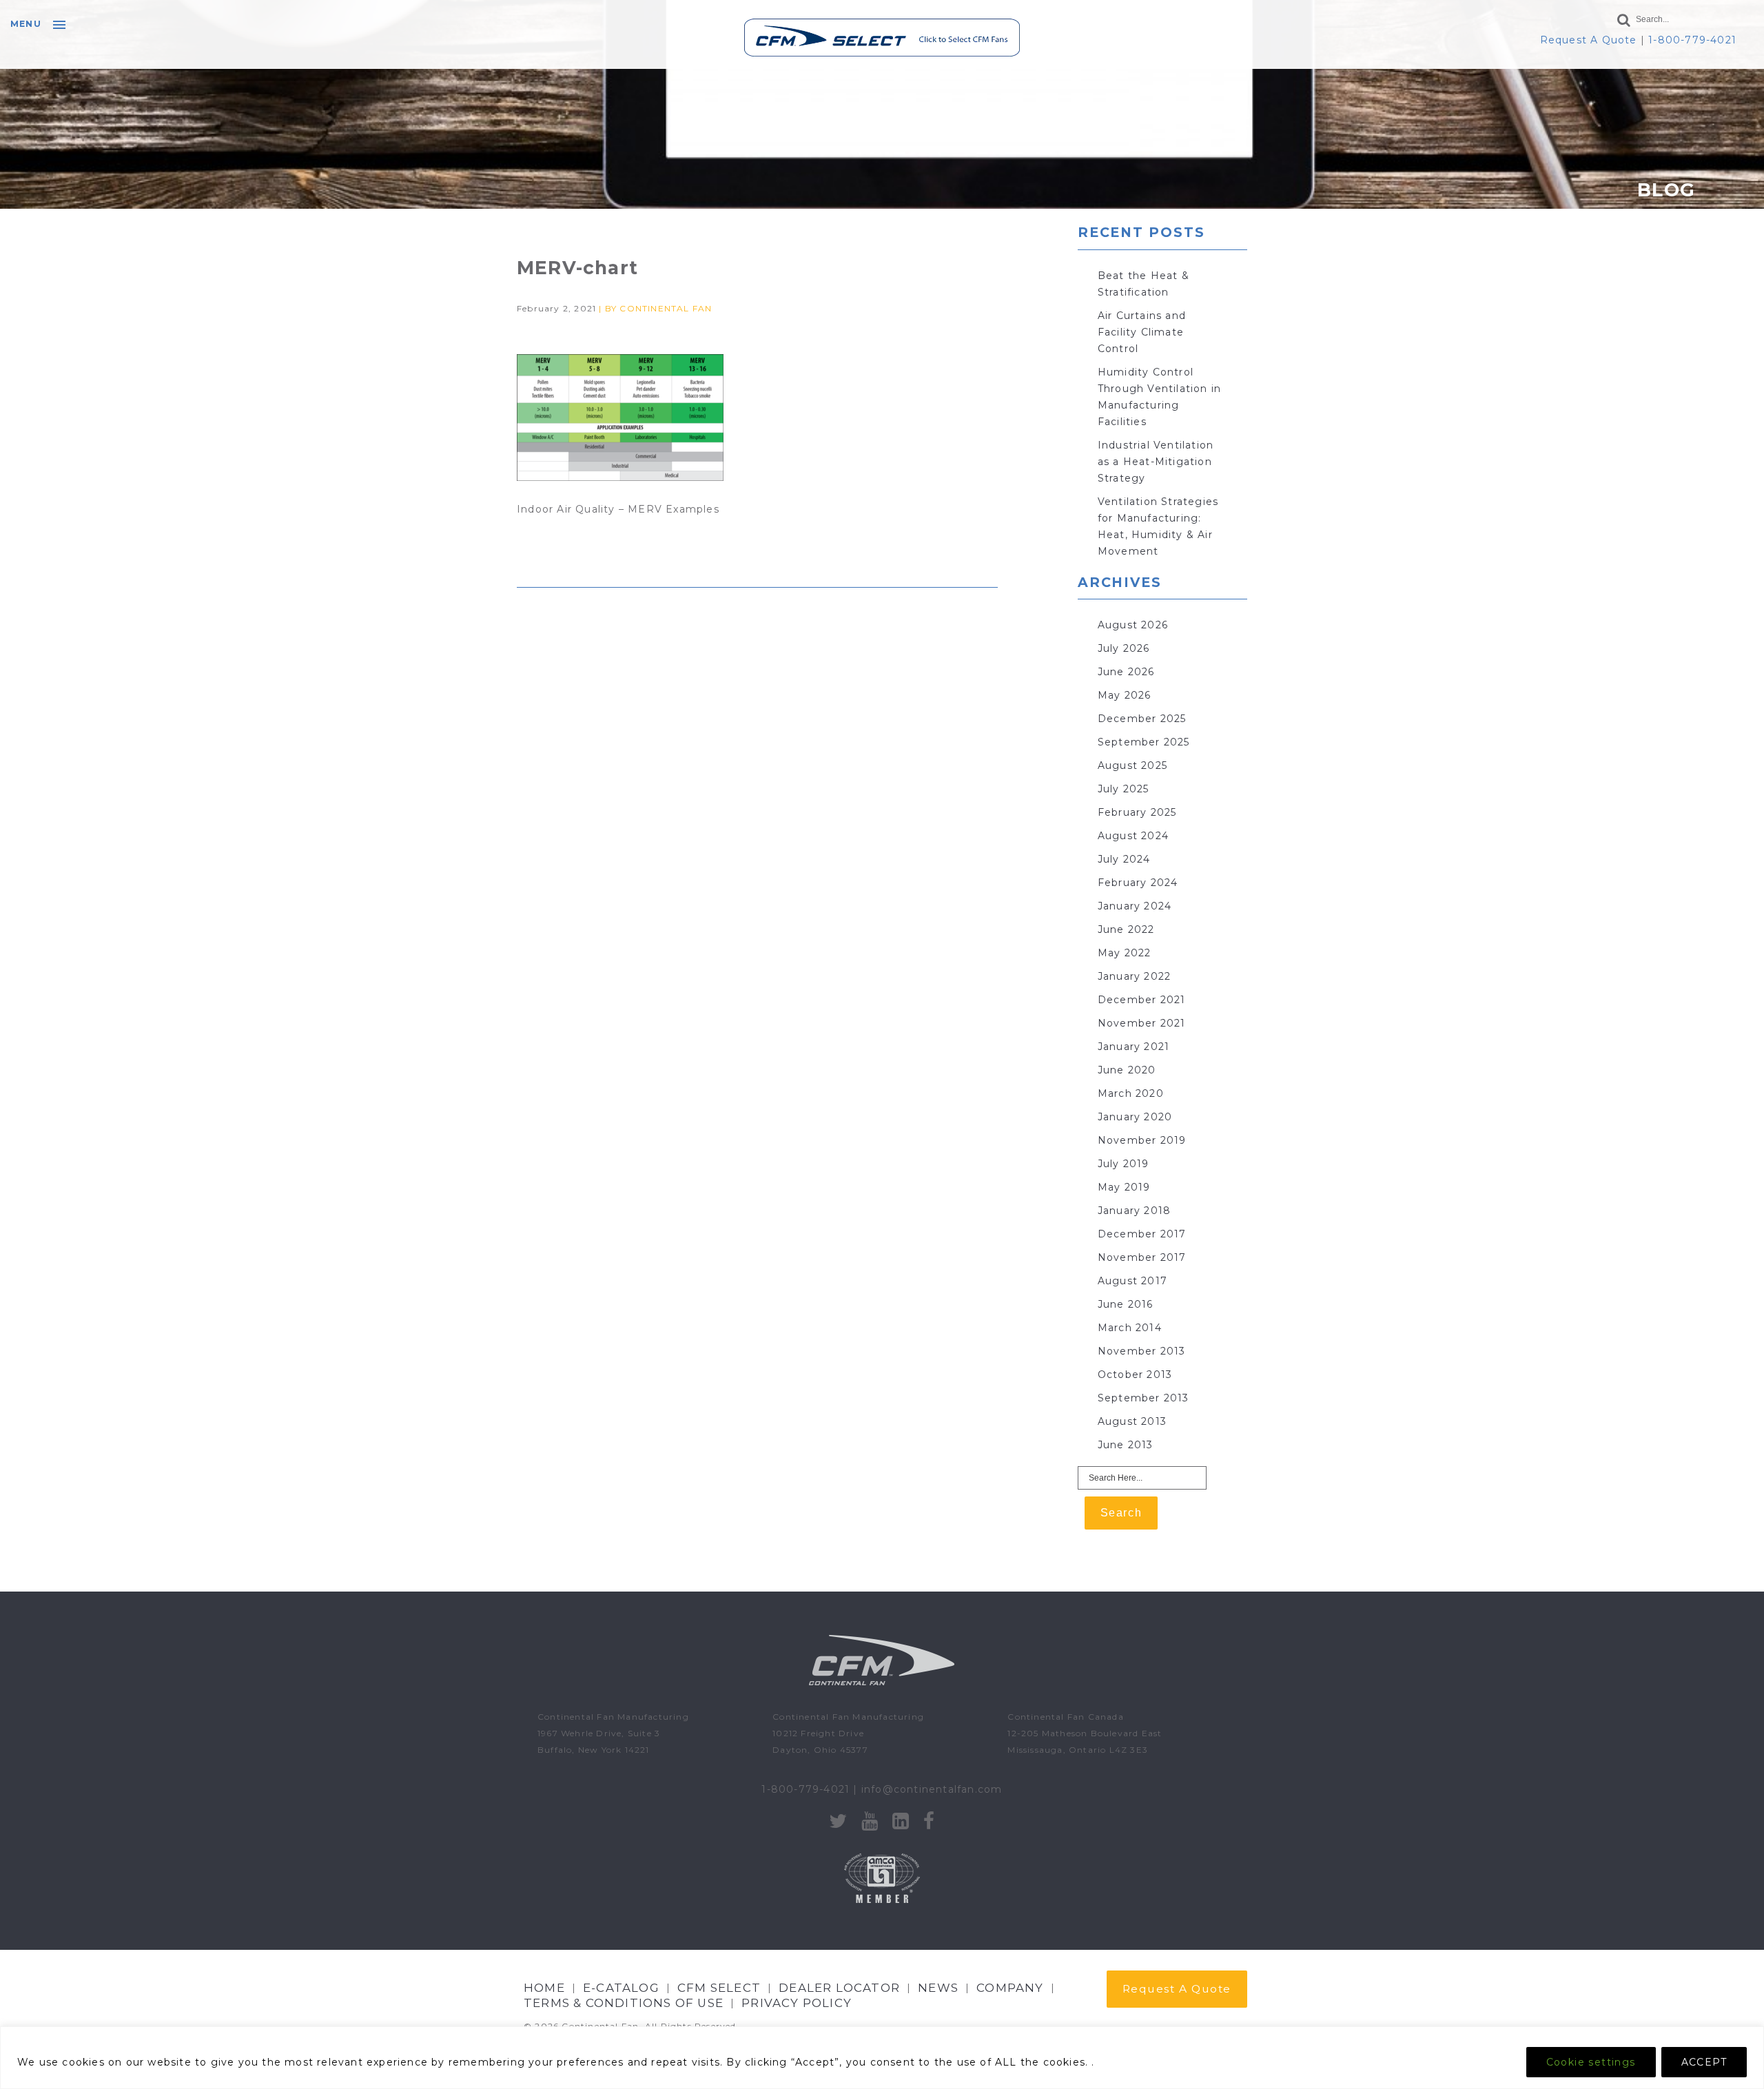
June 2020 (1127, 1070)
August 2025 (1132, 765)
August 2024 (1133, 836)
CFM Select (719, 1988)
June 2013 (1126, 1445)
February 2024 (1138, 883)
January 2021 (1134, 1047)
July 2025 (1124, 789)
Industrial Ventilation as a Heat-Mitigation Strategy (1156, 462)
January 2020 (1135, 1117)
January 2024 (1135, 906)
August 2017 (1132, 1281)
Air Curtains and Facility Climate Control (1142, 332)
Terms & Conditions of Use (624, 2003)
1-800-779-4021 (1692, 40)
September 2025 (1144, 742)
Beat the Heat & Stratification (1143, 284)
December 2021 (1142, 1000)
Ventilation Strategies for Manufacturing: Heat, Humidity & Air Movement (1158, 526)
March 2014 (1130, 1328)
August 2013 (1132, 1421)
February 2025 (1137, 812)
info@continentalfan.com (932, 1789)
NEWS (938, 1988)
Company (1010, 1988)
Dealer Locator (839, 1988)
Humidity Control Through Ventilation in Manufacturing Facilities (1159, 397)
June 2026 (1126, 672)
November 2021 (1142, 1023)
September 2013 (1143, 1398)
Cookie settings (1591, 2062)
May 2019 (1124, 1187)
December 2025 (1142, 719)
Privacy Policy (797, 2003)
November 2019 (1142, 1140)
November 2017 (1142, 1257)
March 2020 (1131, 1093)
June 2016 (1126, 1304)
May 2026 (1125, 695)
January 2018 (1134, 1211)
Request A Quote (1589, 40)
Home (544, 1988)
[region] (882, 2058)
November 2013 (1142, 1351)
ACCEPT (1704, 2062)
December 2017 (1142, 1234)
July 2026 (1124, 648)
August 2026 (1133, 625)
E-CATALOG (621, 1988)
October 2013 (1135, 1375)
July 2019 (1124, 1164)
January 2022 (1134, 976)
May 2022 (1125, 953)
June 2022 (1126, 929)
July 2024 (1124, 859)
